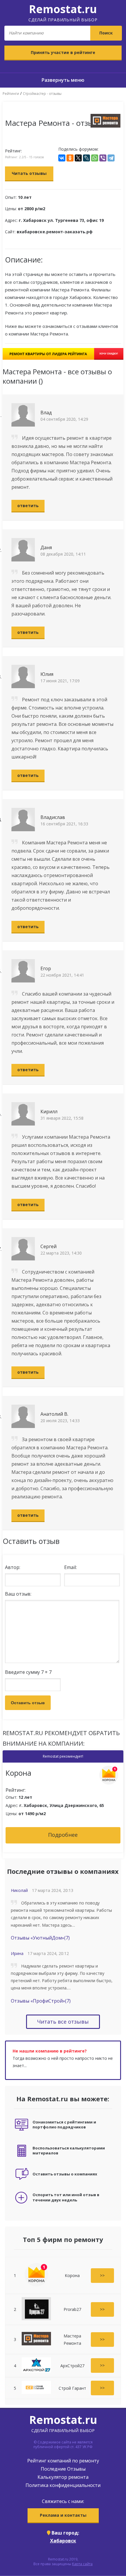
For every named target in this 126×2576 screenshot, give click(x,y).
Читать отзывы (29, 173)
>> (102, 2275)
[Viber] (103, 158)
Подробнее (63, 1835)
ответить (28, 506)
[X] (78, 158)
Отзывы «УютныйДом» (40, 1938)
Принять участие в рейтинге (63, 52)
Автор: (13, 1567)
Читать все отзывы (63, 2022)
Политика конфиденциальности (63, 2485)
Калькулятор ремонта (63, 2477)
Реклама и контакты (63, 2515)
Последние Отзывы (63, 2469)
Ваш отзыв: (18, 1594)
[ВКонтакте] (62, 158)
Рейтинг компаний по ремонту (63, 2461)
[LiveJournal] (86, 158)
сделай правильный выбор (63, 12)
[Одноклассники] (70, 158)
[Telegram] (111, 158)
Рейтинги (11, 94)
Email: (70, 1567)
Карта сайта (82, 2564)
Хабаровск (63, 2541)
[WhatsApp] (95, 158)
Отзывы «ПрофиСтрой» (41, 2001)
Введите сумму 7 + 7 (28, 1672)
